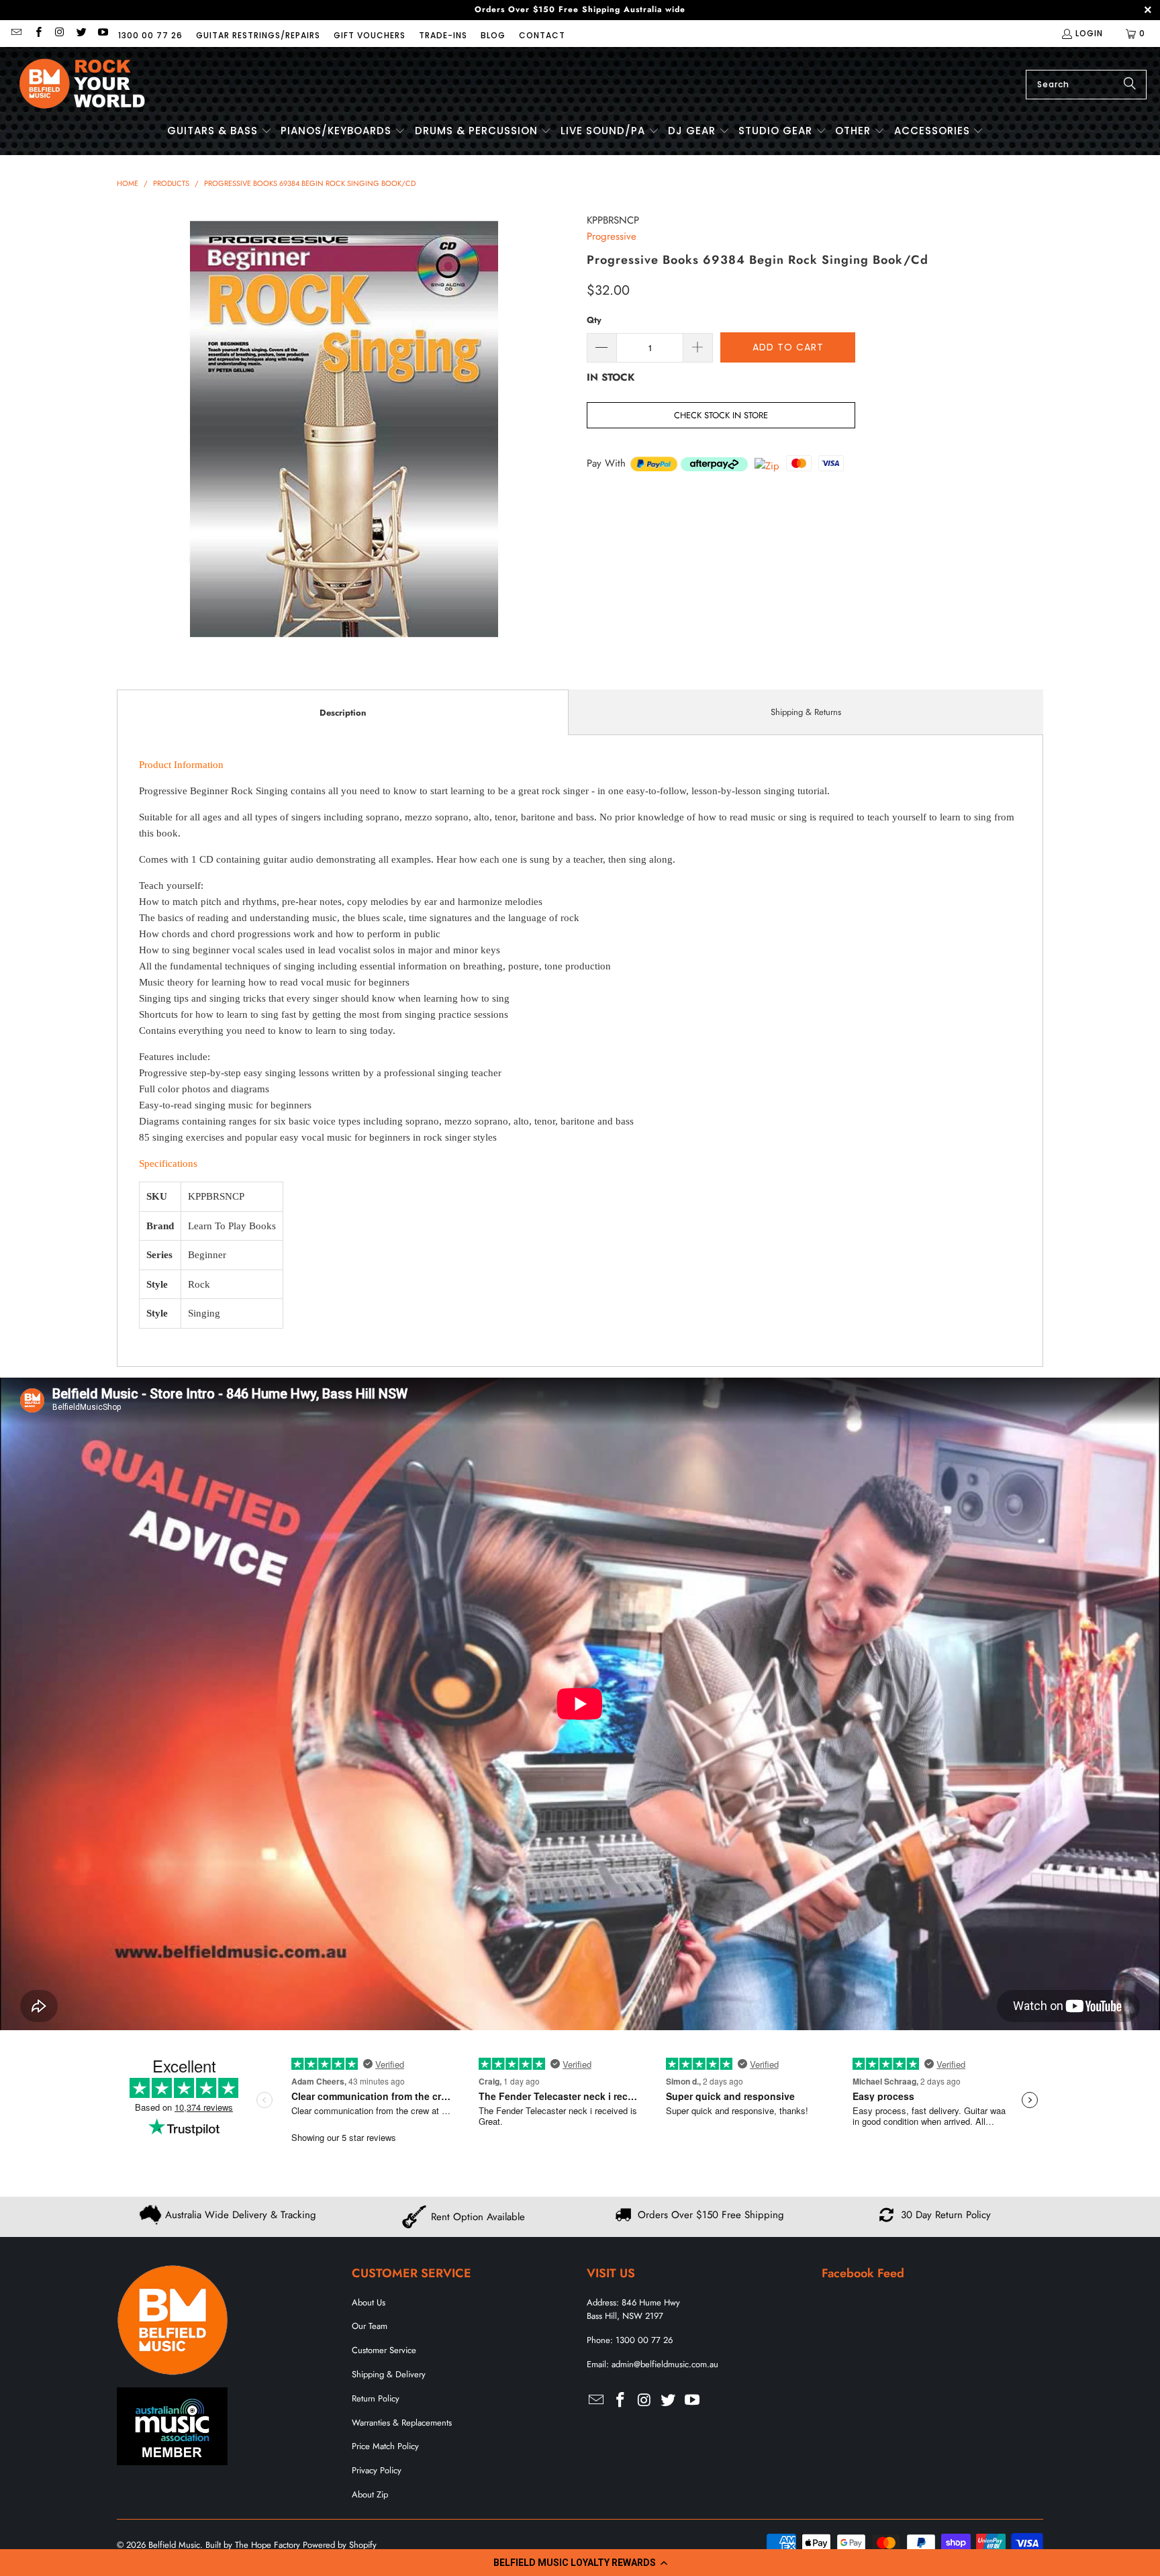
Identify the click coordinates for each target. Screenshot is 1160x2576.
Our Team (370, 2326)
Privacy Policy (377, 2470)
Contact (542, 35)
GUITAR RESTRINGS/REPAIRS (258, 35)
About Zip (370, 2494)
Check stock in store (721, 415)
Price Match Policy (385, 2446)
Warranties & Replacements (402, 2423)
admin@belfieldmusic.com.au (665, 2364)
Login (1089, 33)
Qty (594, 320)
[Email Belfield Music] (16, 33)
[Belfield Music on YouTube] (102, 33)
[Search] (1130, 85)
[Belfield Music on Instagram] (59, 33)
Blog (493, 35)
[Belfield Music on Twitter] (81, 33)
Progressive (612, 236)
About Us (369, 2302)
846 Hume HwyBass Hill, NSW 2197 (633, 2309)
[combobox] (1086, 85)
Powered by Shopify (340, 2545)
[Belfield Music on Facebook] (37, 33)
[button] (580, 2563)
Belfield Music (174, 2545)
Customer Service (384, 2350)
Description (343, 713)
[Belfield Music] (82, 84)
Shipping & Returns (806, 712)
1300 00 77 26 (150, 35)
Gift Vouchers (370, 35)
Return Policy (376, 2398)
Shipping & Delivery (389, 2374)
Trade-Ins (443, 35)
